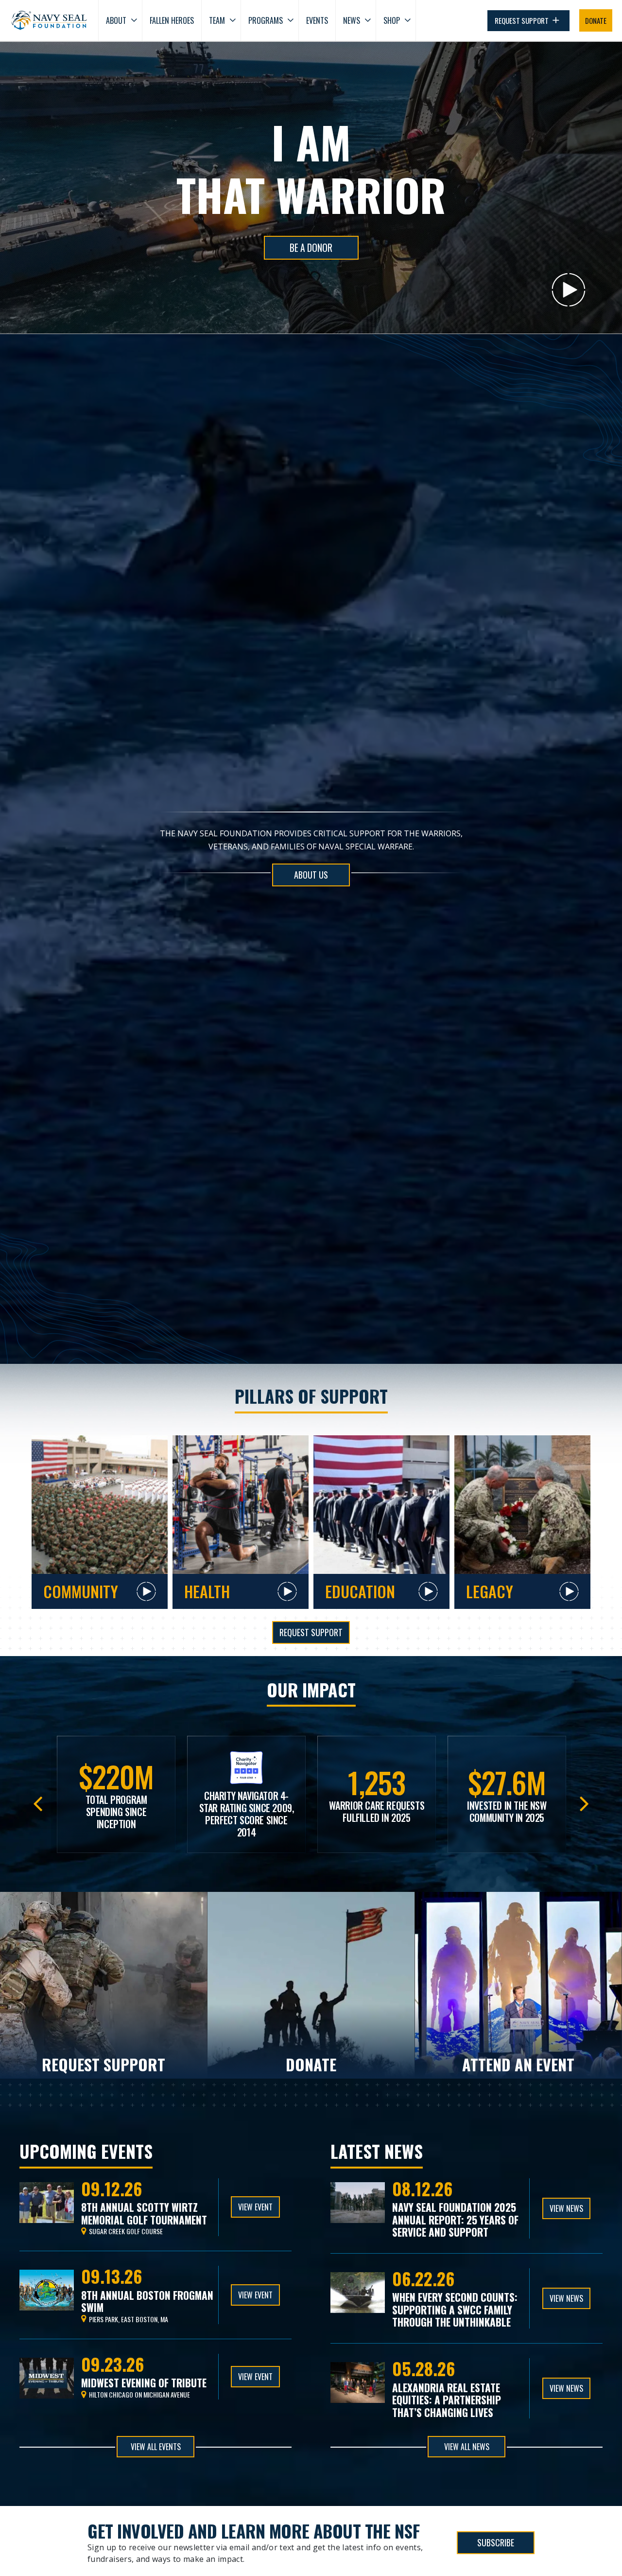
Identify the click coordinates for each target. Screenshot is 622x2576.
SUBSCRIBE (496, 2542)
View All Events (156, 2447)
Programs (266, 20)
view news (566, 2208)
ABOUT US (311, 875)
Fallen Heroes (172, 20)
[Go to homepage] (49, 20)
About (116, 20)
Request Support (311, 1632)
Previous (38, 1801)
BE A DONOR (311, 248)
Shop (392, 20)
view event (255, 2207)
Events (317, 20)
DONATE (596, 20)
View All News (467, 2447)
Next (584, 1801)
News (352, 20)
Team (217, 20)
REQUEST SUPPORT (522, 20)
